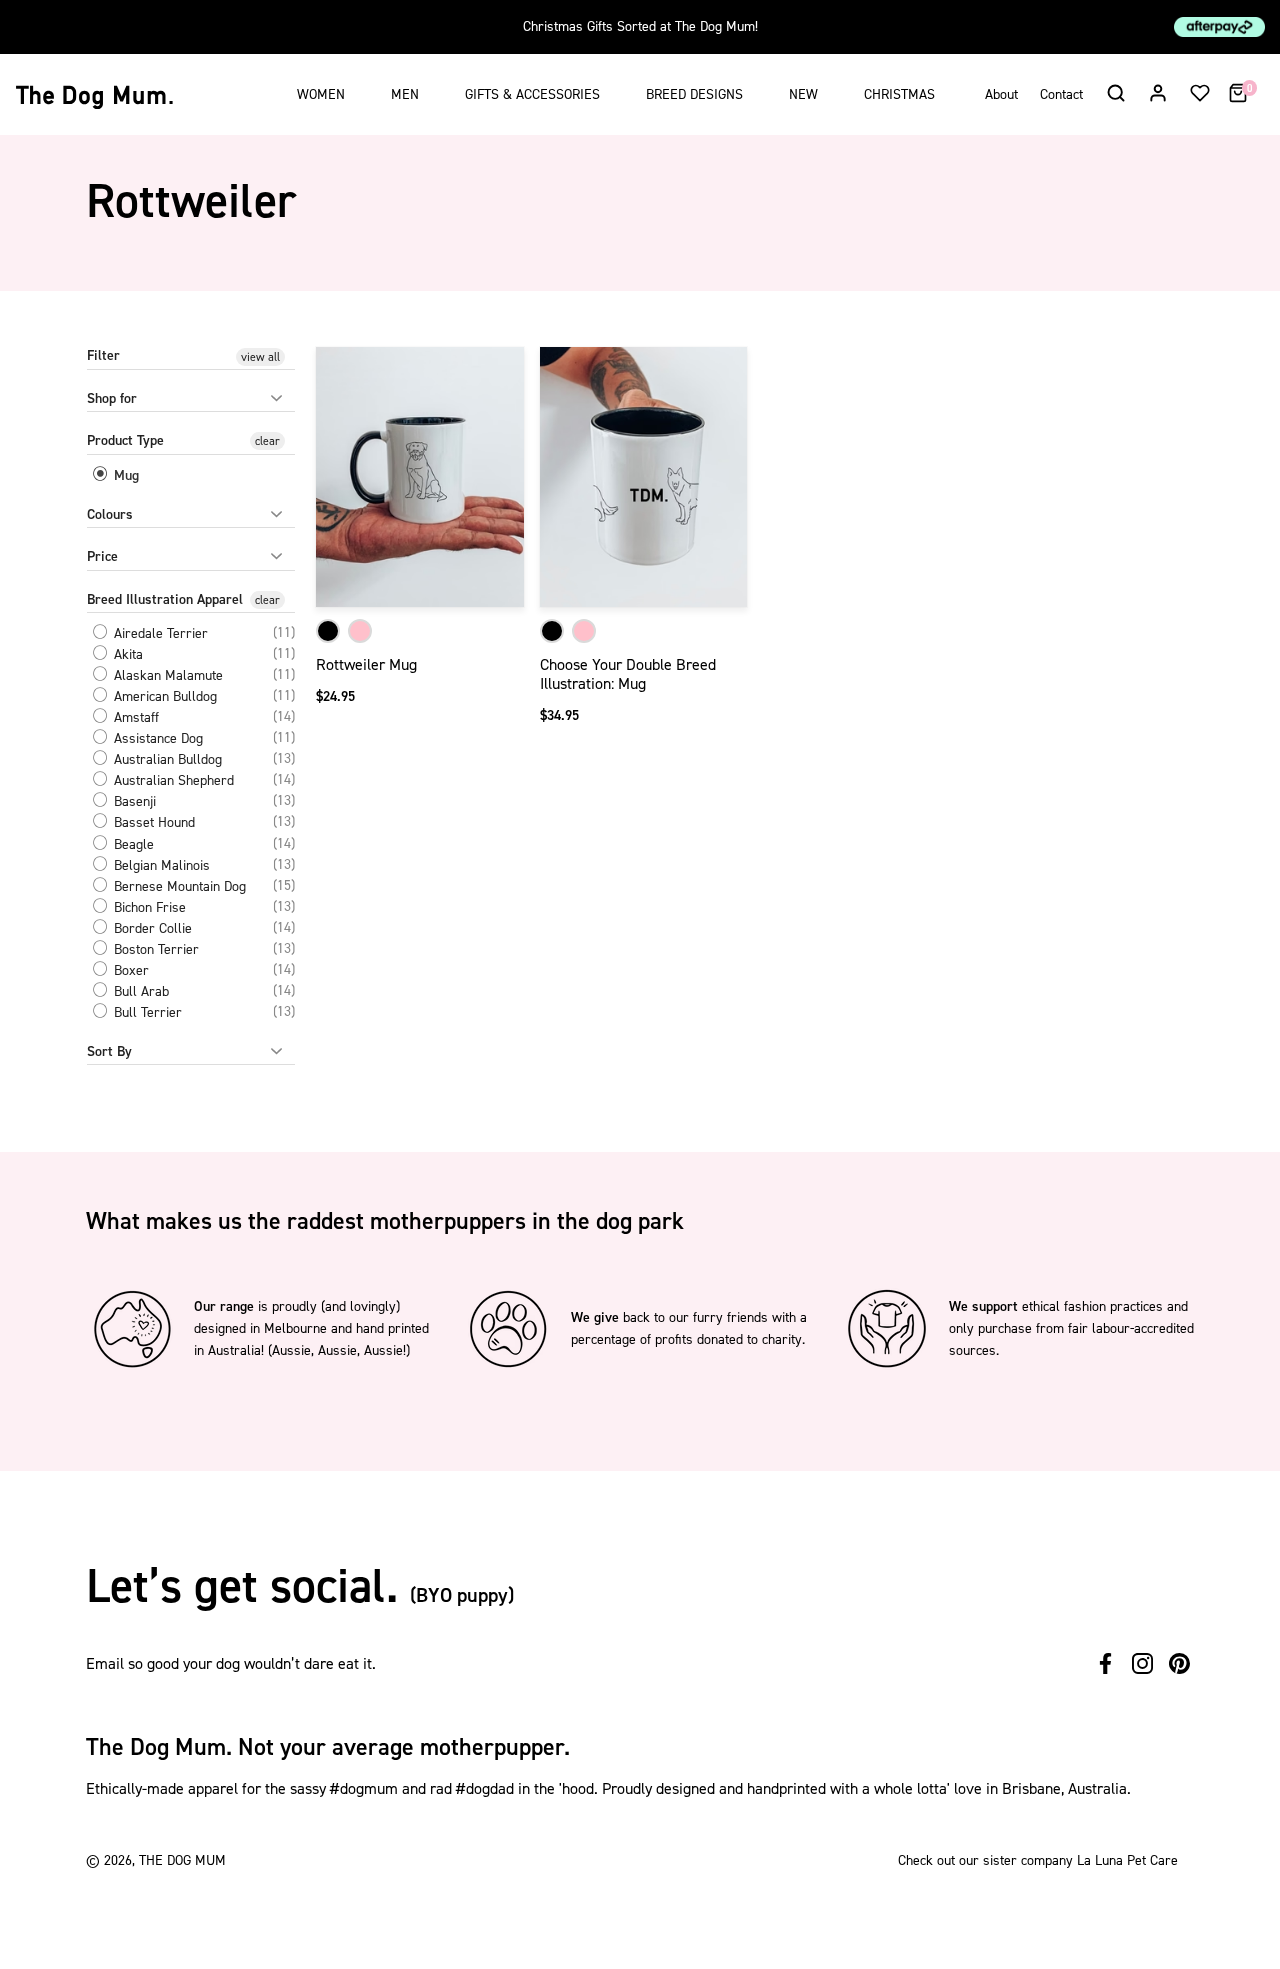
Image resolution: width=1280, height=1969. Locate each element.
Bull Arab (139, 991)
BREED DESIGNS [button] (694, 94)
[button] (1115, 92)
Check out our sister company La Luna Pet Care (1038, 1860)
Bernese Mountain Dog (178, 886)
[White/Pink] (360, 631)
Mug (124, 475)
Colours (110, 514)
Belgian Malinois (160, 865)
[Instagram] (1142, 1663)
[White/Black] (328, 631)
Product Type (125, 440)
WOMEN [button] (321, 94)
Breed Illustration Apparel (165, 599)
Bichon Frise (148, 907)
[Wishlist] (1200, 92)
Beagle (132, 844)
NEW (803, 94)
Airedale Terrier (159, 633)
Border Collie (151, 928)
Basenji (133, 801)
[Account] (1158, 92)
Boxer (129, 970)
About (1001, 94)
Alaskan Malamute (166, 675)
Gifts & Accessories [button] (532, 94)
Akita (126, 654)
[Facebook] (1105, 1663)
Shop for (112, 398)
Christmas (899, 94)
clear (267, 441)
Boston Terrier (154, 949)
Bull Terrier (146, 1012)
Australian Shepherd (172, 780)
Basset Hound (152, 823)
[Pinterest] (1179, 1663)
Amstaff (134, 717)
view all (260, 357)
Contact (1061, 94)
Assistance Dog (156, 738)
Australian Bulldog (166, 759)
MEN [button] (405, 94)
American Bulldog (163, 696)
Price (102, 556)
